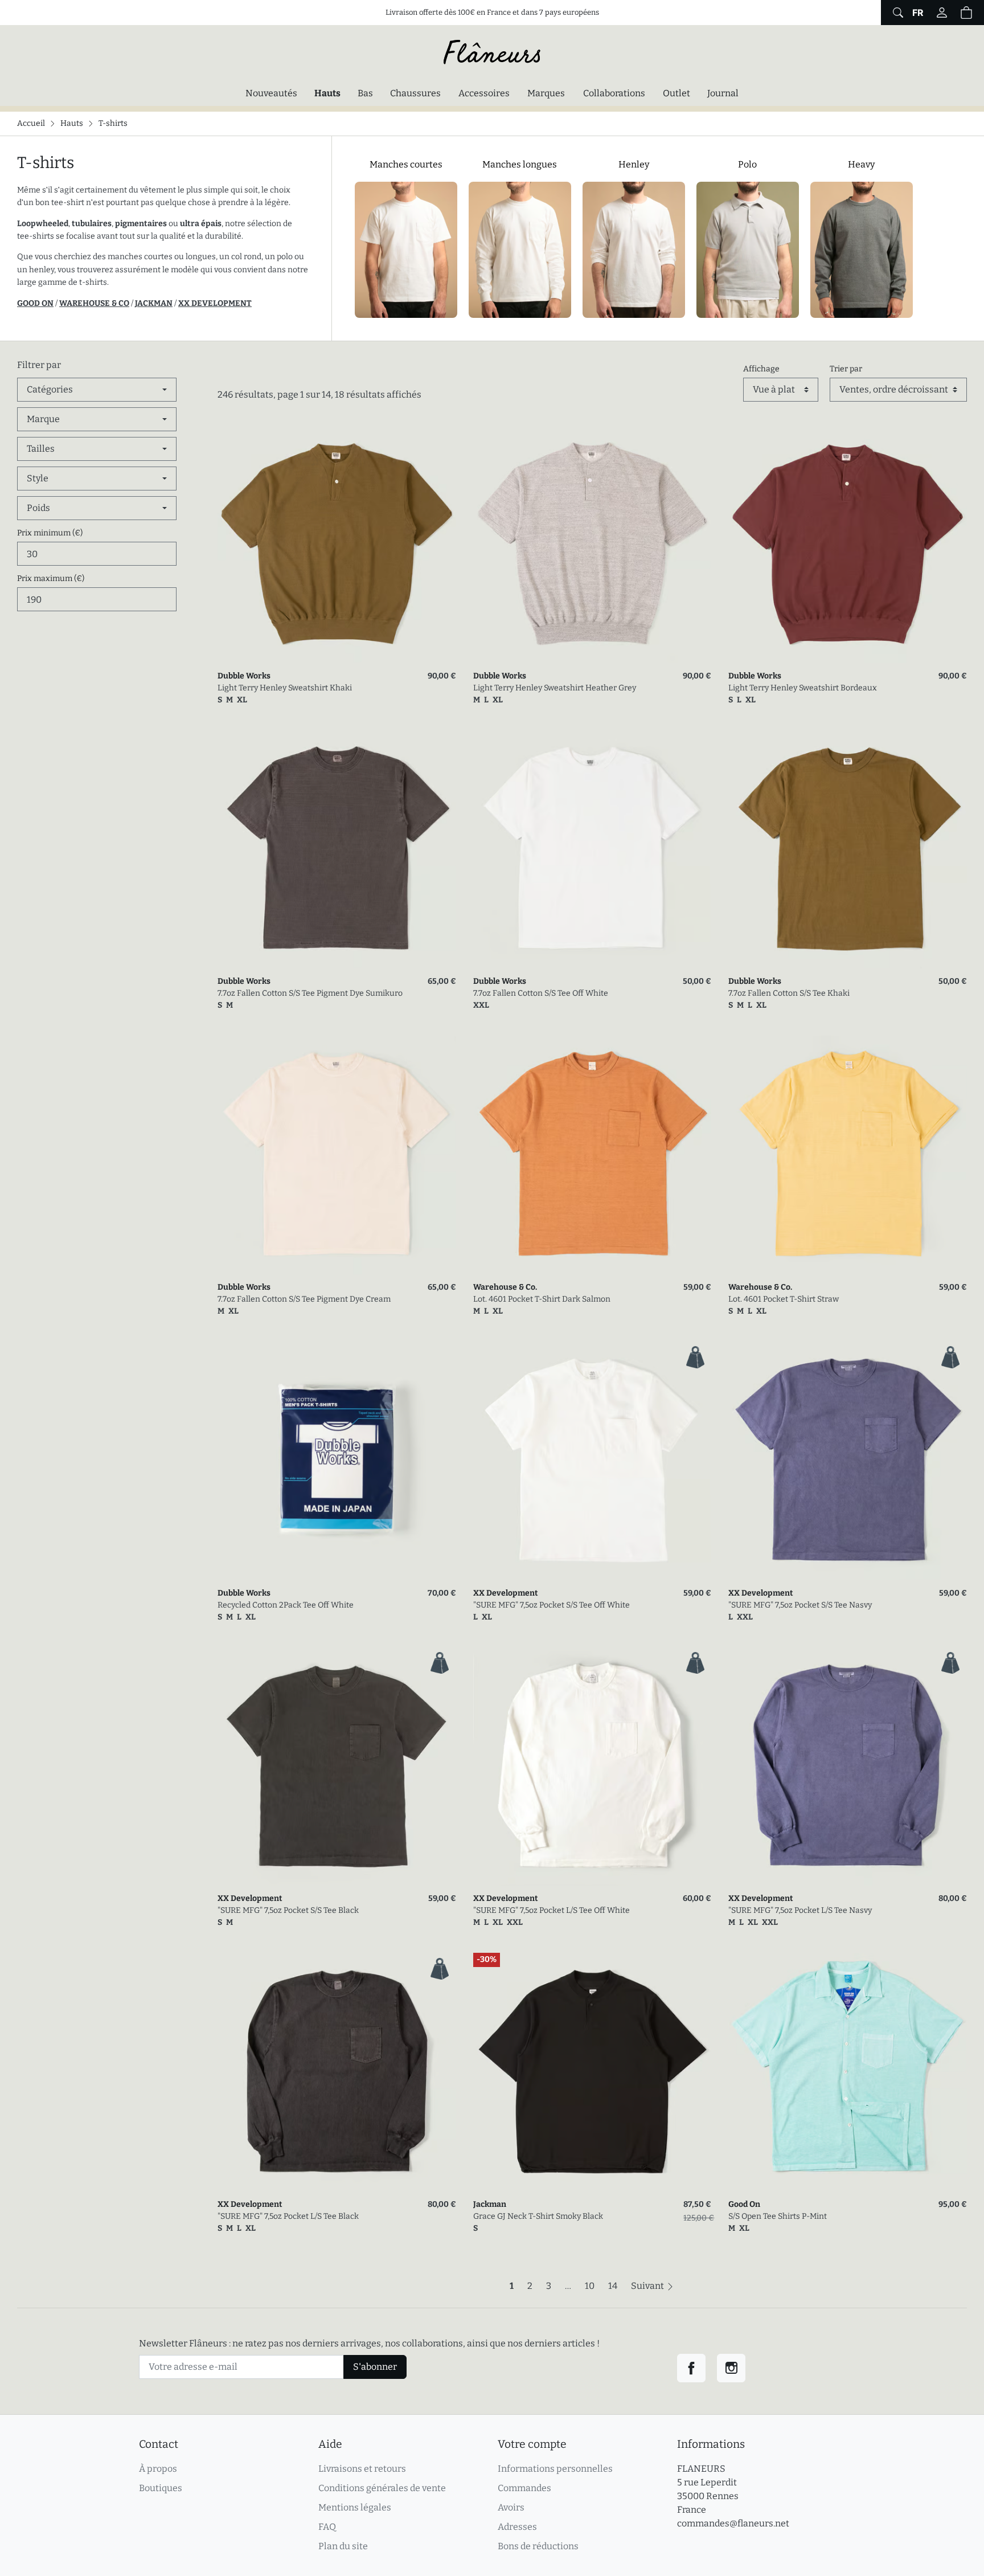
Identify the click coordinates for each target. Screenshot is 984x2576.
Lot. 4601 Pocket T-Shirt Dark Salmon (542, 1299)
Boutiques (161, 2488)
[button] (966, 13)
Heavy (861, 164)
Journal (723, 93)
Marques (546, 93)
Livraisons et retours (362, 2469)
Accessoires (484, 93)
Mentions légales (355, 2507)
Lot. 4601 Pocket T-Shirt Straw (784, 1299)
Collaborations (614, 93)
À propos (158, 2469)
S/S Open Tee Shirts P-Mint (778, 2216)
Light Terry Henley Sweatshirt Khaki (285, 688)
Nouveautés (271, 93)
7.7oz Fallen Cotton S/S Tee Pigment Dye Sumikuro (310, 993)
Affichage (761, 369)
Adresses (517, 2527)
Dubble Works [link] (244, 676)
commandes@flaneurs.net (733, 2523)
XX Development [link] (506, 1593)
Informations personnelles (555, 2469)
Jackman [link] (490, 2204)
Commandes (524, 2488)
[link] (337, 544)
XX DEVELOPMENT (215, 303)
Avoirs (511, 2507)
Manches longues (520, 164)
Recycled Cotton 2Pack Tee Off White (286, 1605)
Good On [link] (744, 2204)
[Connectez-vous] (942, 13)
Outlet (676, 93)
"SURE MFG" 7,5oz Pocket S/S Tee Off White (552, 1605)
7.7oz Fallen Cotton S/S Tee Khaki (789, 993)
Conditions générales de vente (382, 2488)
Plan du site (343, 2546)
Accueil (31, 123)
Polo (747, 164)
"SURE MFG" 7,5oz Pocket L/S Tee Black (288, 2216)
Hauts (330, 93)
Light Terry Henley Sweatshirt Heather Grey (555, 688)
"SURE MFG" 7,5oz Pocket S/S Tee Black (288, 1910)
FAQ (327, 2527)
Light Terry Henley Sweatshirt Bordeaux (803, 688)
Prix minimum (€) (50, 533)
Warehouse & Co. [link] (505, 1287)
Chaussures (415, 93)
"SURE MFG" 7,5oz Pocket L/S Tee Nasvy (800, 1910)
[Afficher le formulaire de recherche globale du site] (897, 13)
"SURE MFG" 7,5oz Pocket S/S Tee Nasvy (800, 1605)
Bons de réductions (538, 2546)
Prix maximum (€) (51, 578)
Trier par (846, 369)
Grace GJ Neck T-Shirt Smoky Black (538, 2216)
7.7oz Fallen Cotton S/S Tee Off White (541, 993)
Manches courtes (406, 164)
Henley (634, 164)
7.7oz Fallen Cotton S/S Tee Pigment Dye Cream (304, 1299)
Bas (365, 93)
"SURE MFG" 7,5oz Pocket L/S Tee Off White (552, 1910)
